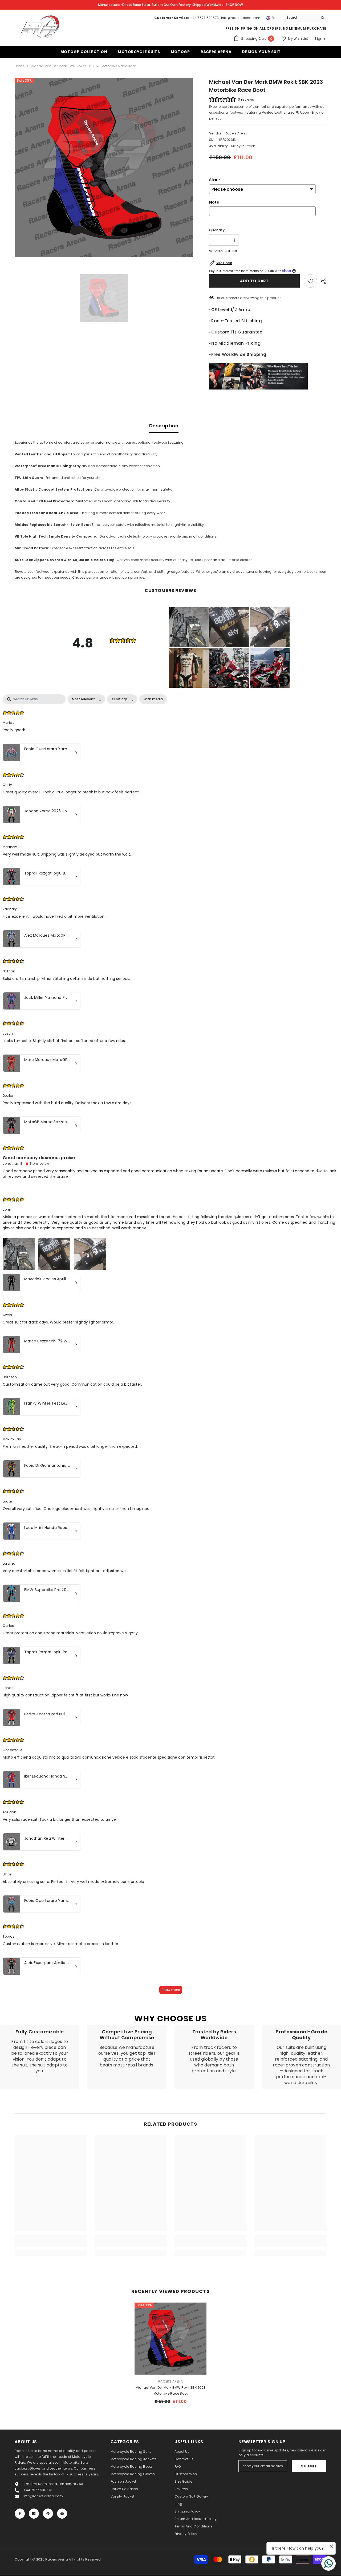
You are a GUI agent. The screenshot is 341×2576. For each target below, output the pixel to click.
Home (20, 66)
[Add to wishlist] (310, 281)
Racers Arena (236, 133)
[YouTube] (62, 2514)
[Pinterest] (48, 2514)
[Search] (305, 18)
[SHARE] (322, 281)
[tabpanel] (170, 1347)
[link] (40, 2057)
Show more (171, 1990)
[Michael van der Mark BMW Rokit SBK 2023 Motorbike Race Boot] (170, 2339)
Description (164, 426)
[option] (104, 167)
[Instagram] (34, 2514)
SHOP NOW (234, 5)
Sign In (320, 39)
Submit (309, 2466)
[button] (189, 627)
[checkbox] (153, 699)
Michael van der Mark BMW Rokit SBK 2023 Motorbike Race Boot (170, 2390)
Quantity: (217, 230)
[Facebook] (20, 2514)
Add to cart (255, 281)
